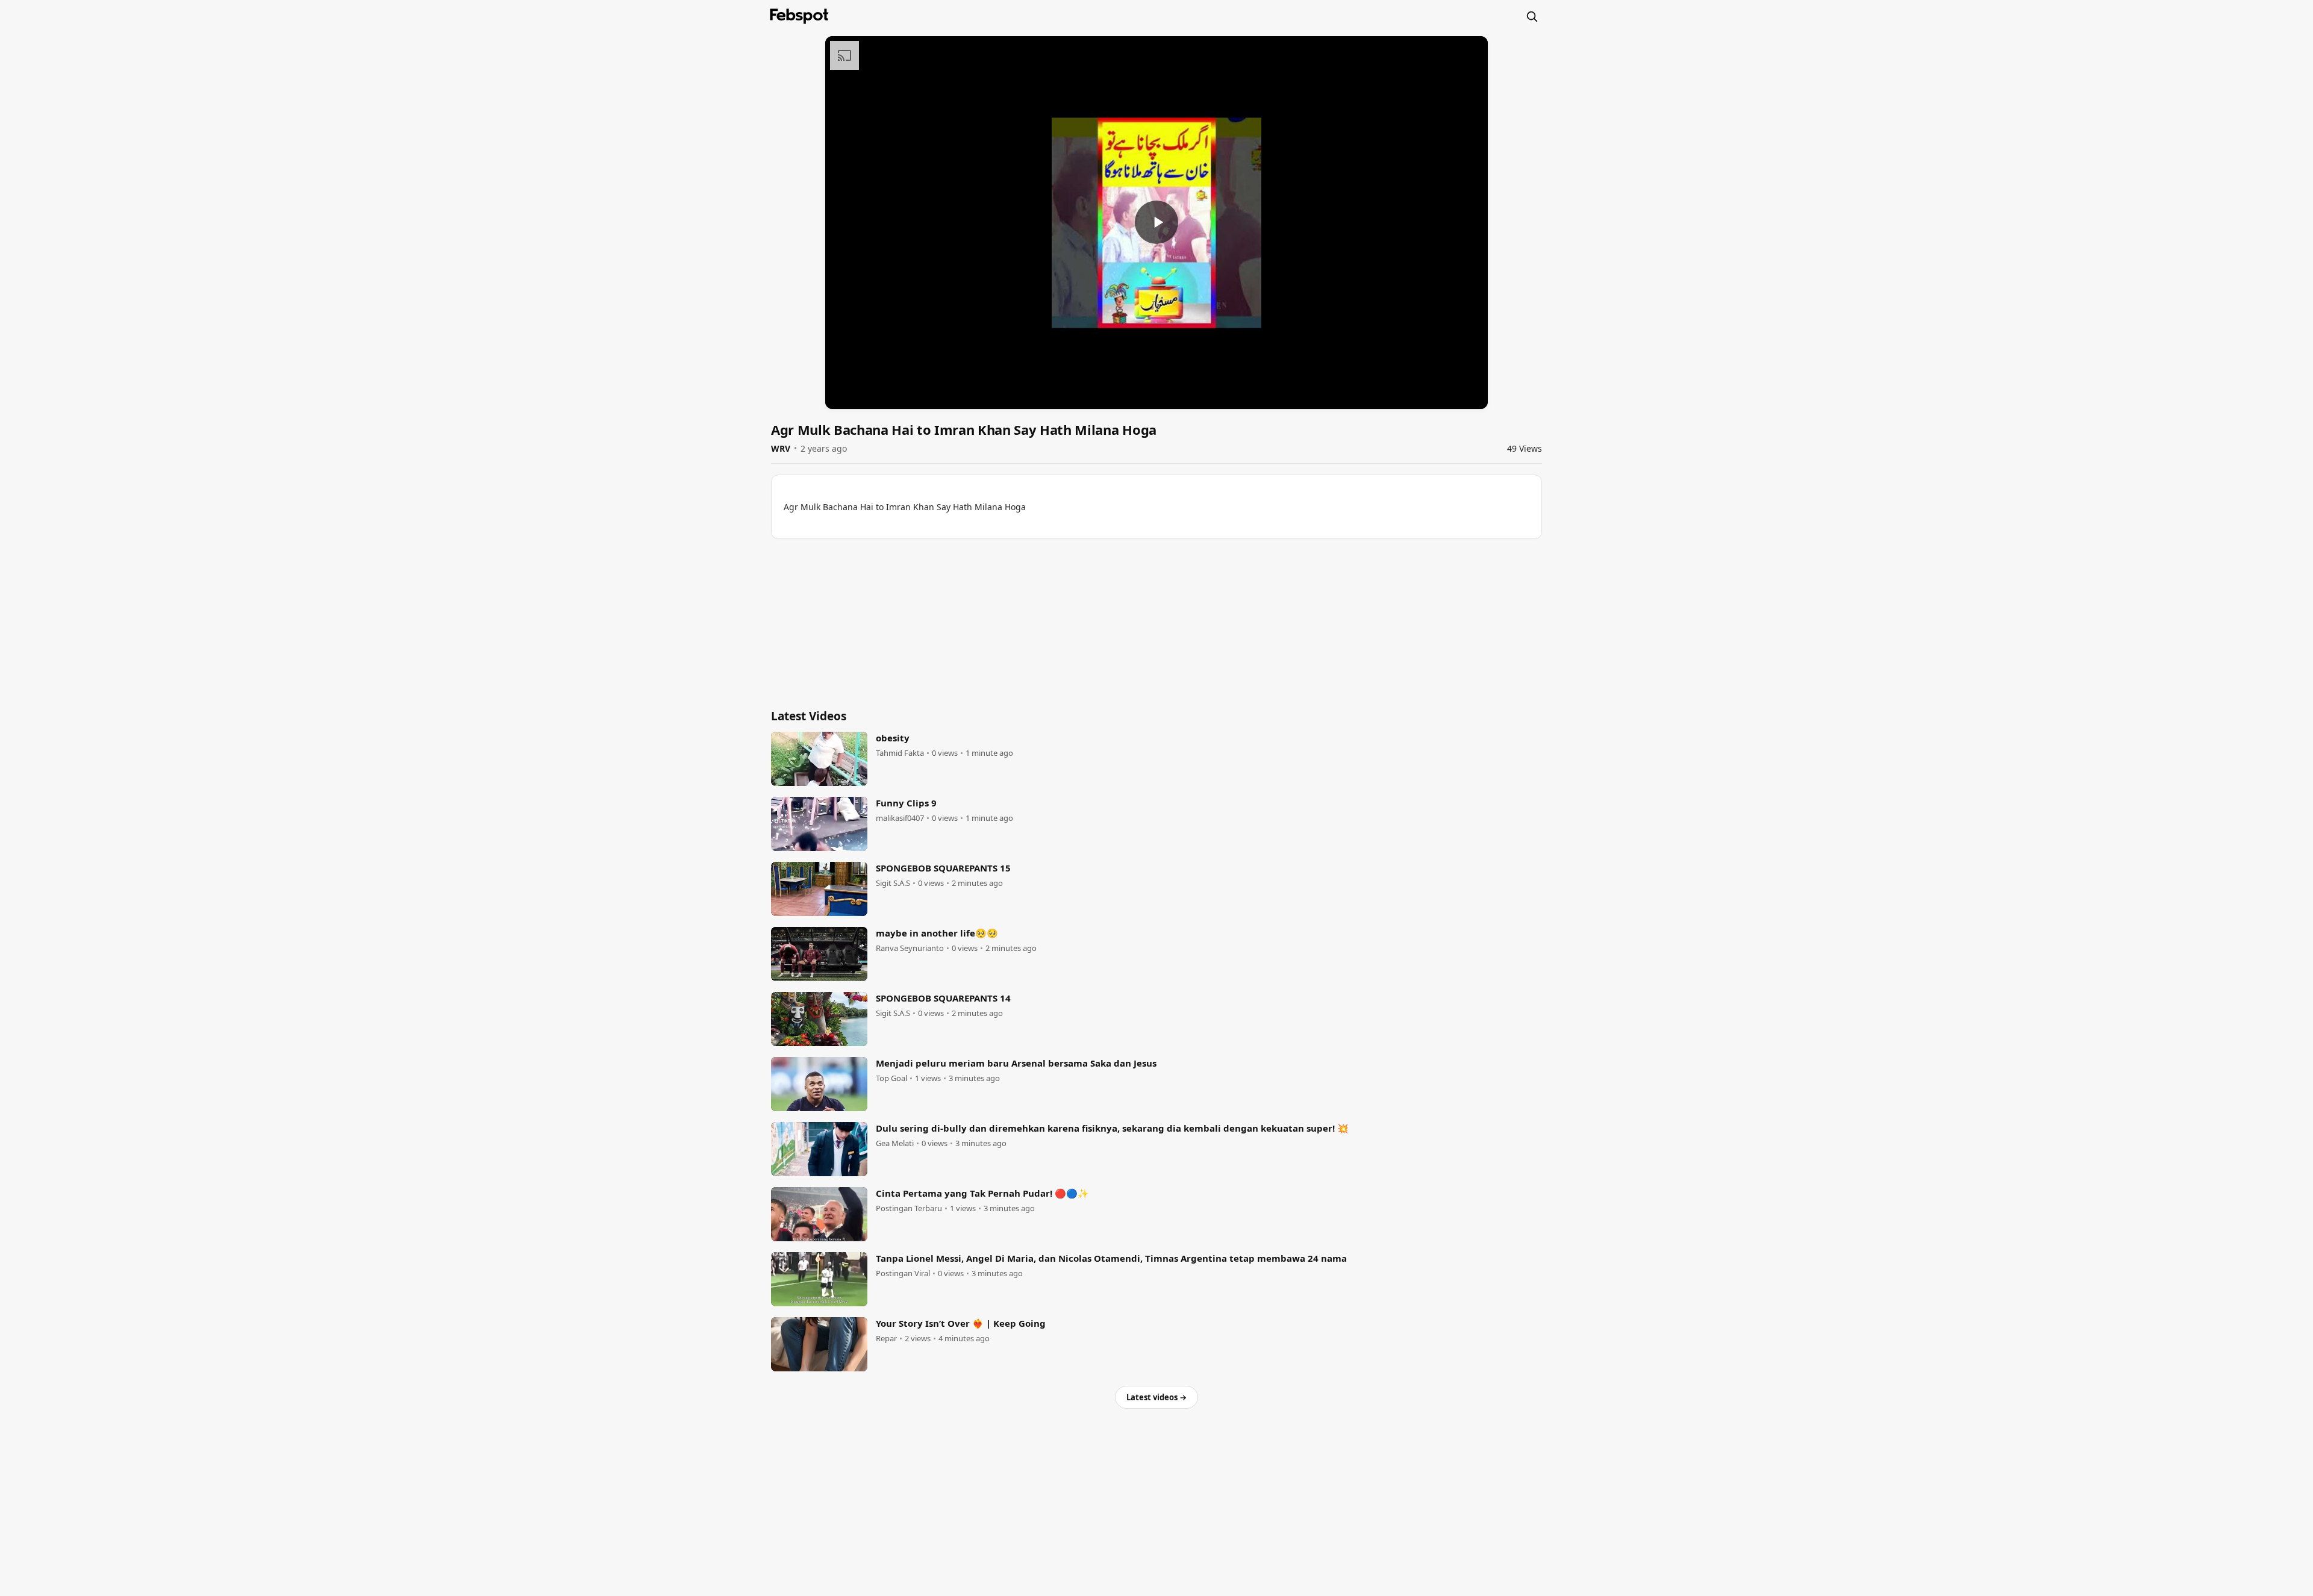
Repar (886, 1339)
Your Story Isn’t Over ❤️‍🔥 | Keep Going (961, 1323)
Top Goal (891, 1078)
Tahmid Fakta (900, 753)
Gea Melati (895, 1143)
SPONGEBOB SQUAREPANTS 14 (943, 998)
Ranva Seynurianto (910, 948)
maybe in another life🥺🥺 (937, 933)
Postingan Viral (903, 1273)
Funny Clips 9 (906, 803)
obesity (893, 738)
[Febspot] (799, 16)
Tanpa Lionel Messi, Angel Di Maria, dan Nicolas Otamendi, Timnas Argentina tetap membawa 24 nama (1111, 1258)
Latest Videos (809, 716)
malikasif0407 (900, 818)
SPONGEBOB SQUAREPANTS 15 (943, 868)
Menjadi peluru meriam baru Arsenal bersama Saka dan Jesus (1016, 1063)
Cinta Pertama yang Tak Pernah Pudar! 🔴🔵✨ (982, 1193)
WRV (781, 448)
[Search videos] (1532, 16)
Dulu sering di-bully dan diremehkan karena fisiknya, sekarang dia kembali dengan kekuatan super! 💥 (1112, 1128)
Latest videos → (1156, 1397)
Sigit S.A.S (893, 883)
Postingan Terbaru (909, 1208)
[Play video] (1156, 222)
